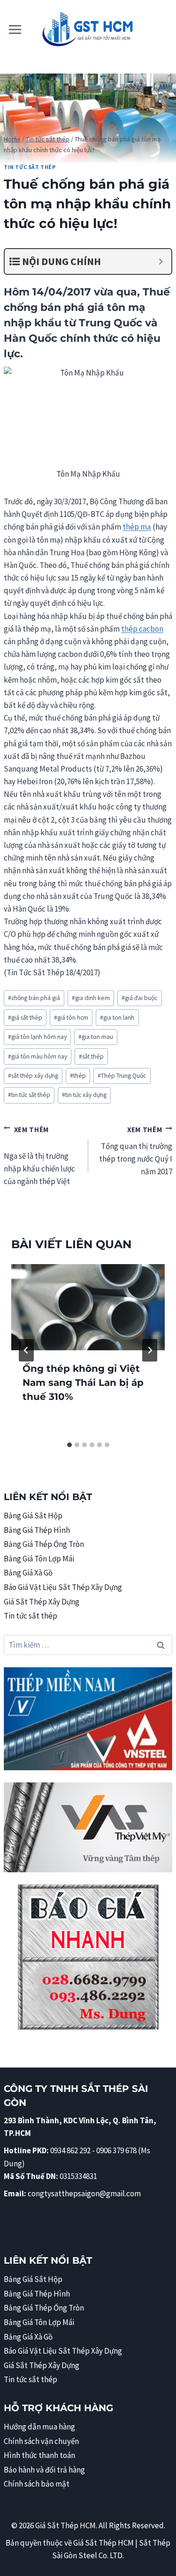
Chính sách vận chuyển (41, 2441)
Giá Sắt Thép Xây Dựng (42, 1602)
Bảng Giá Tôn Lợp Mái (39, 1559)
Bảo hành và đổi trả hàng (44, 2470)
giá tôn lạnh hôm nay (37, 1037)
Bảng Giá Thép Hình (37, 1530)
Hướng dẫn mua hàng (39, 2427)
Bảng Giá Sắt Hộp (33, 1516)
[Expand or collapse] (161, 261)
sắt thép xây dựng (33, 1076)
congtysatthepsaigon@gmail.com (84, 2193)
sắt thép (91, 1056)
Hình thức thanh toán (39, 2455)
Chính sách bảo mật (37, 2484)
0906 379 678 (117, 2150)
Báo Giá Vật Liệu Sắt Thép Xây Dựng (63, 1587)
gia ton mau (96, 1037)
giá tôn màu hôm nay (38, 1056)
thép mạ (137, 527)
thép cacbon (142, 629)
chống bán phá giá (34, 998)
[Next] (150, 1350)
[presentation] (88, 1307)
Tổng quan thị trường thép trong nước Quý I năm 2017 (136, 1151)
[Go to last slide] (26, 1350)
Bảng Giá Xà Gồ (28, 1573)
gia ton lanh (117, 1018)
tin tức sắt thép (29, 1095)
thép (78, 1076)
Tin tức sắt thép (30, 167)
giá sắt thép (25, 1018)
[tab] (69, 1445)
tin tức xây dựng (84, 1095)
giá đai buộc (139, 998)
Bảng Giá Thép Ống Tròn (44, 1544)
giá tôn (106, 307)
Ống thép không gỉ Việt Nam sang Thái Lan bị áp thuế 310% (83, 1383)
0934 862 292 (70, 2150)
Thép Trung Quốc (122, 1076)
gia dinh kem (91, 998)
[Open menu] (15, 29)
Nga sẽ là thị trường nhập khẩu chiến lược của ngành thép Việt (39, 1161)
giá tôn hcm (71, 1018)
